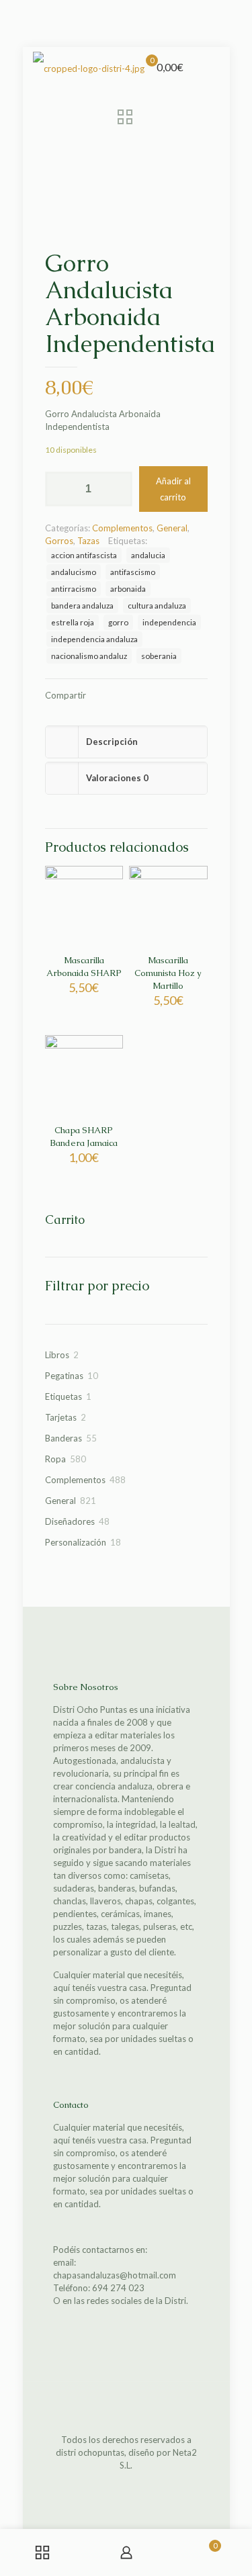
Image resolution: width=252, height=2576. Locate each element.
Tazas (88, 541)
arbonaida (128, 588)
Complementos (122, 528)
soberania (159, 656)
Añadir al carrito (173, 489)
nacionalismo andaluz (89, 656)
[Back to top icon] (126, 2409)
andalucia (148, 555)
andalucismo (74, 572)
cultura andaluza (157, 605)
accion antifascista (84, 555)
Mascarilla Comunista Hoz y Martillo (168, 973)
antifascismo (133, 572)
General (172, 528)
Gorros (59, 541)
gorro (118, 622)
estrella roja (73, 622)
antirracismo (74, 588)
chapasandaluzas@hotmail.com (115, 2275)
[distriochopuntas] (89, 67)
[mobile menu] (212, 67)
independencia (169, 622)
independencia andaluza (94, 639)
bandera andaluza (82, 605)
